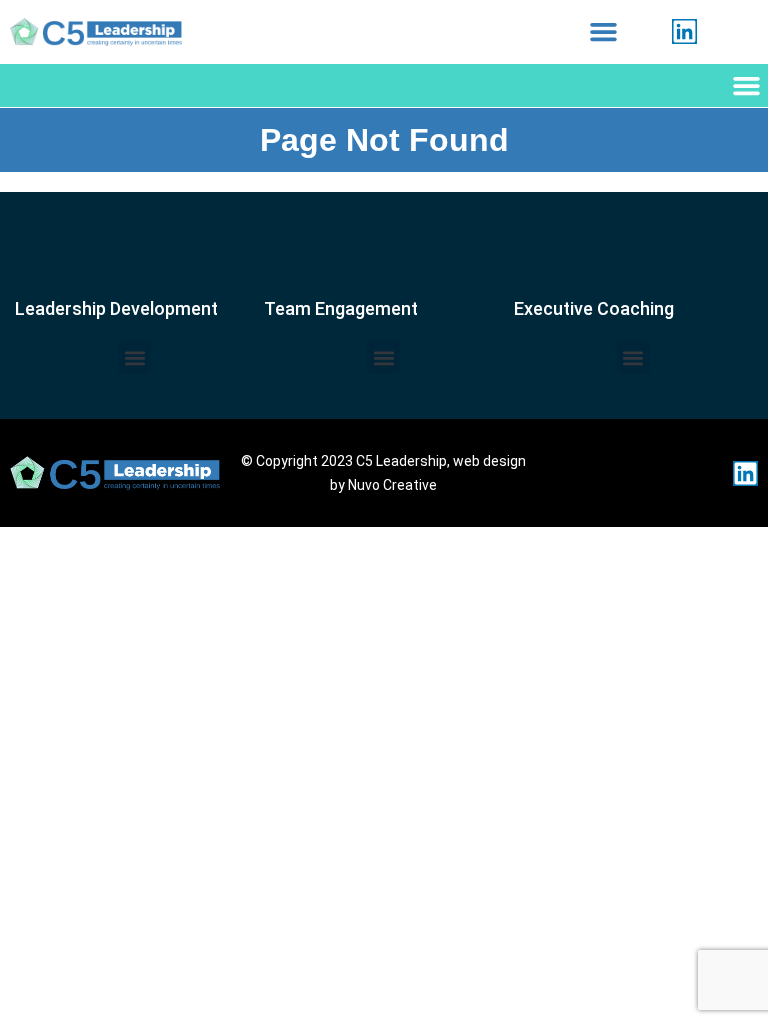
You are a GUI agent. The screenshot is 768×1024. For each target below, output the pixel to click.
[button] (604, 32)
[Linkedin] (684, 31)
